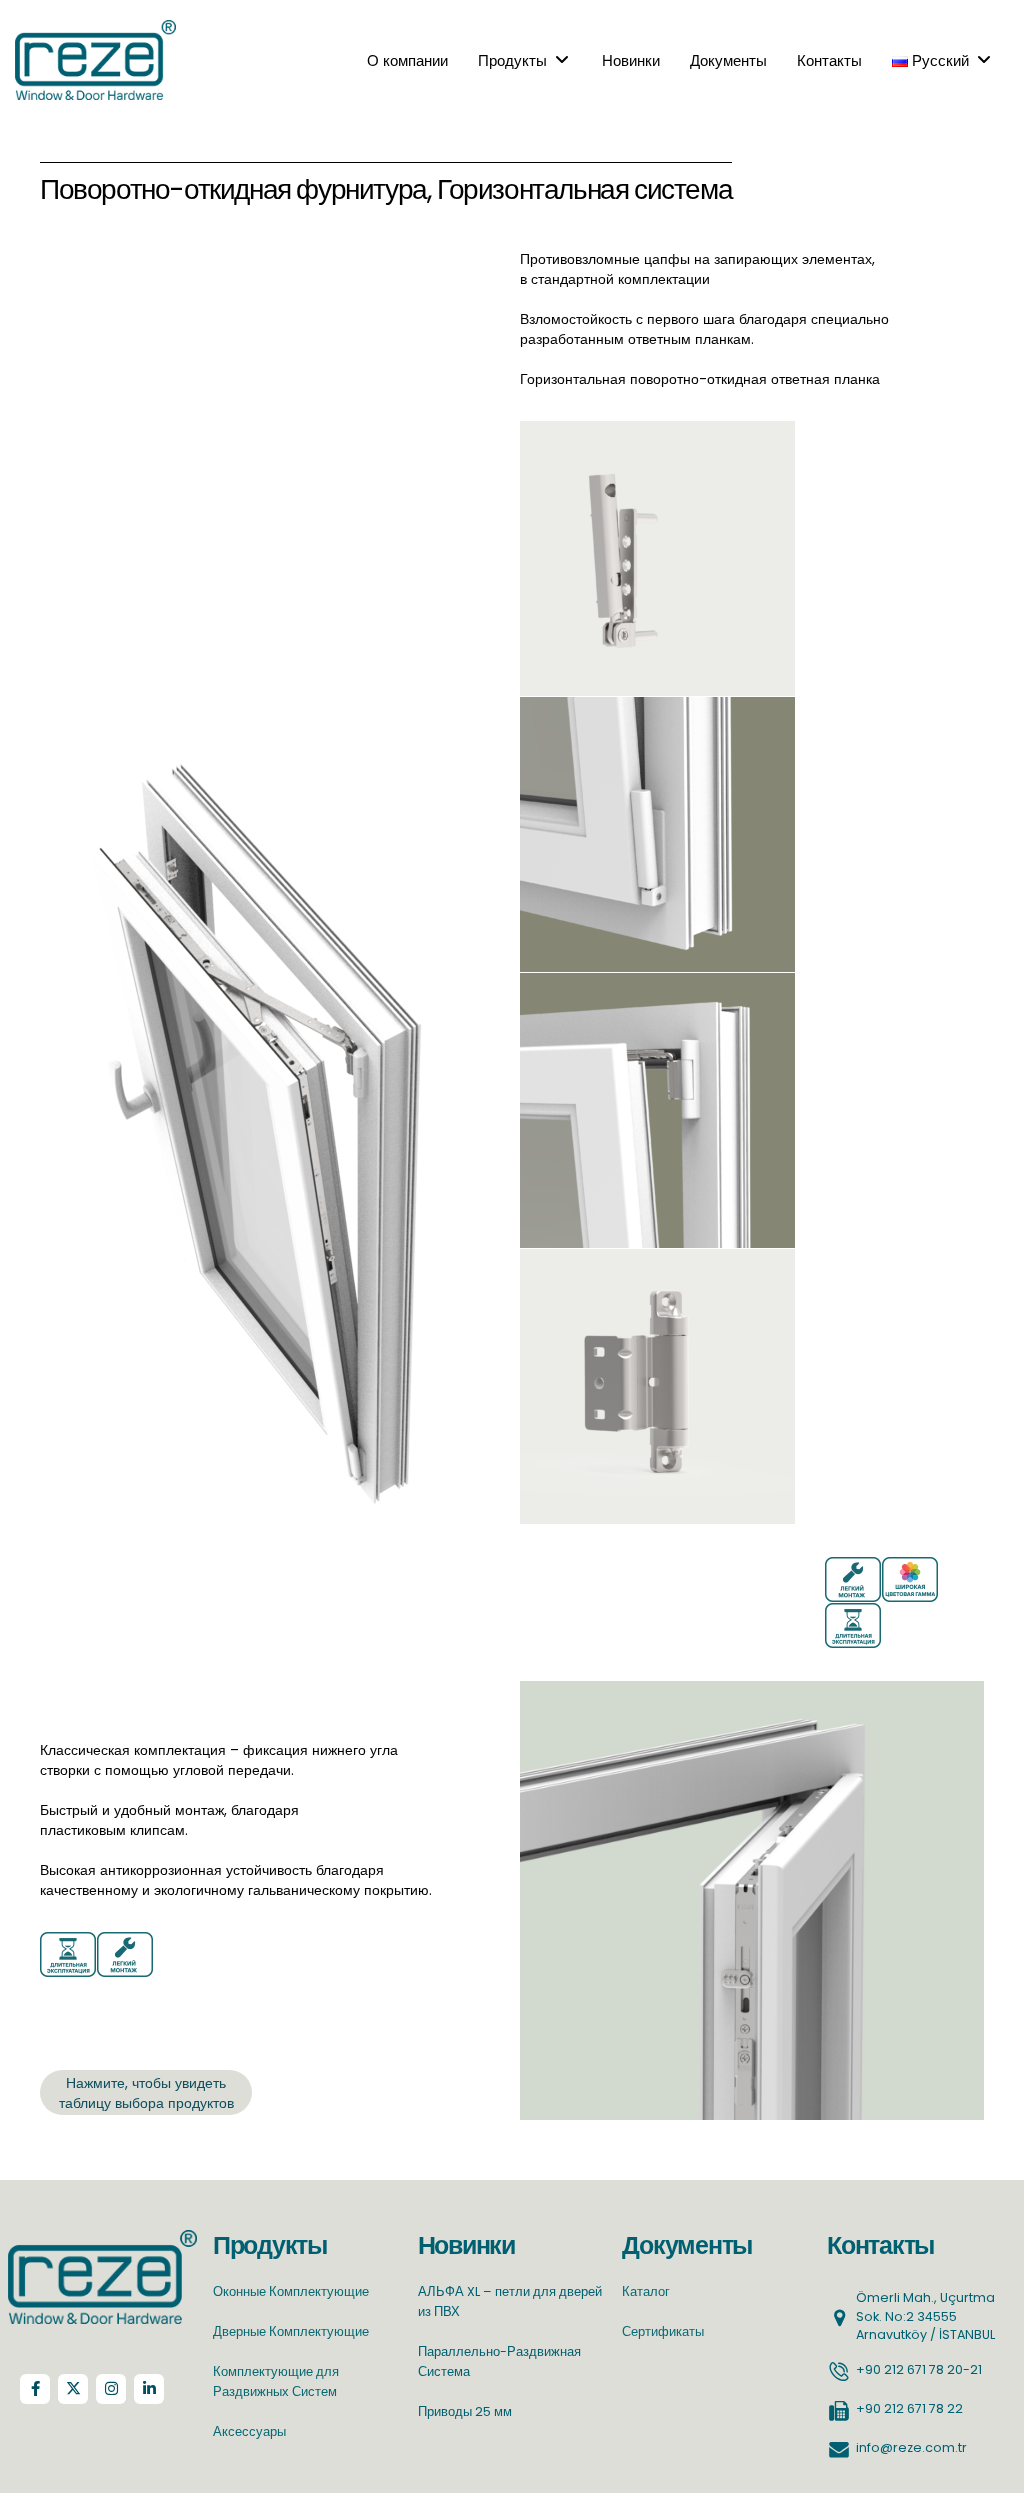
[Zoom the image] (102, 2239)
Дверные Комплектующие (291, 2331)
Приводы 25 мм (465, 2411)
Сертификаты (663, 2331)
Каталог (646, 2291)
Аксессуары (249, 2431)
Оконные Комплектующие (291, 2291)
